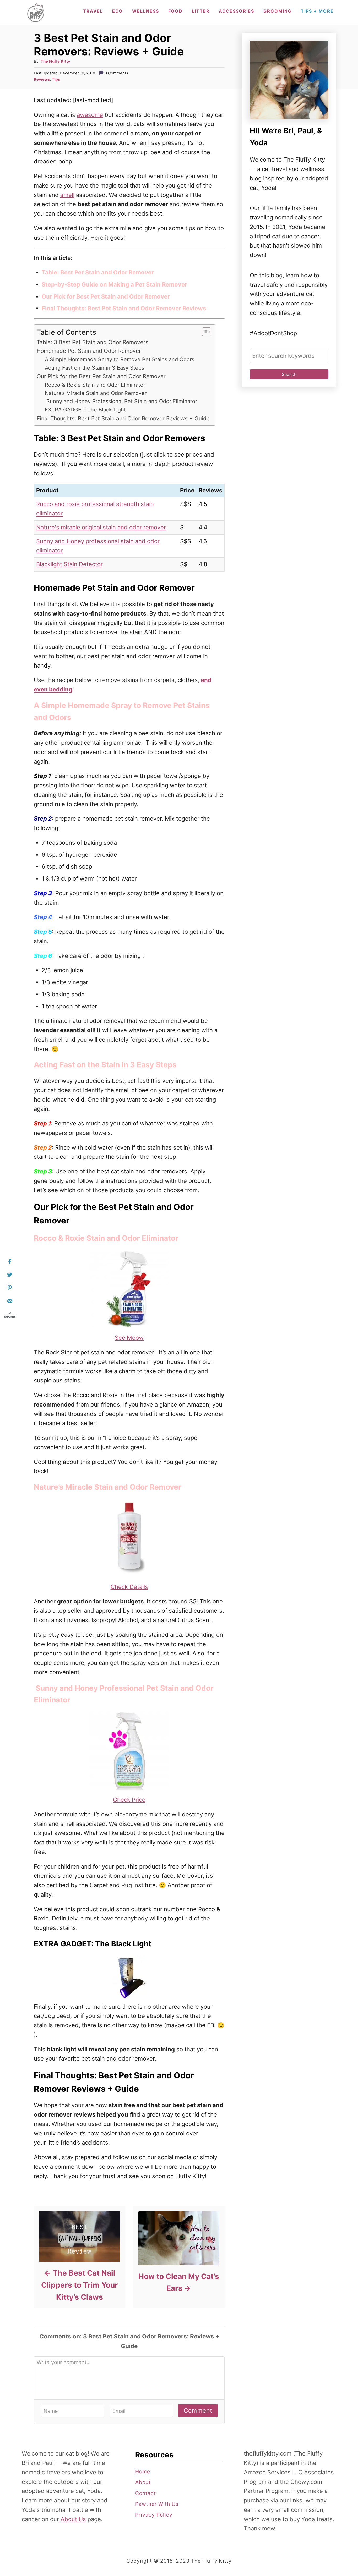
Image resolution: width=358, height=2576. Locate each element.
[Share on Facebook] (10, 1261)
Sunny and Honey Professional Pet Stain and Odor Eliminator (121, 401)
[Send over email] (10, 1301)
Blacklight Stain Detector (69, 564)
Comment (198, 2410)
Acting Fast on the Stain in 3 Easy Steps (94, 368)
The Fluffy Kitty (55, 61)
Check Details (129, 1587)
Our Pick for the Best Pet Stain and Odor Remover (101, 376)
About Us (73, 2519)
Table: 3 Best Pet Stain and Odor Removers (93, 342)
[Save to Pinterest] (10, 1288)
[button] (204, 332)
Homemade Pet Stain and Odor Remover (89, 351)
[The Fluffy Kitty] (36, 12)
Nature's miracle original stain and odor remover (101, 527)
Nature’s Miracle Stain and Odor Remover (96, 393)
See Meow (129, 1338)
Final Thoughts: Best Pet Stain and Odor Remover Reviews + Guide (123, 418)
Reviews (42, 79)
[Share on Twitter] (10, 1275)
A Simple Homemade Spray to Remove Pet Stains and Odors (120, 359)
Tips (56, 79)
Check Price (129, 1800)
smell (67, 195)
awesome (90, 115)
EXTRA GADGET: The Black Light (85, 410)
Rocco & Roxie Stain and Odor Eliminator (95, 385)
